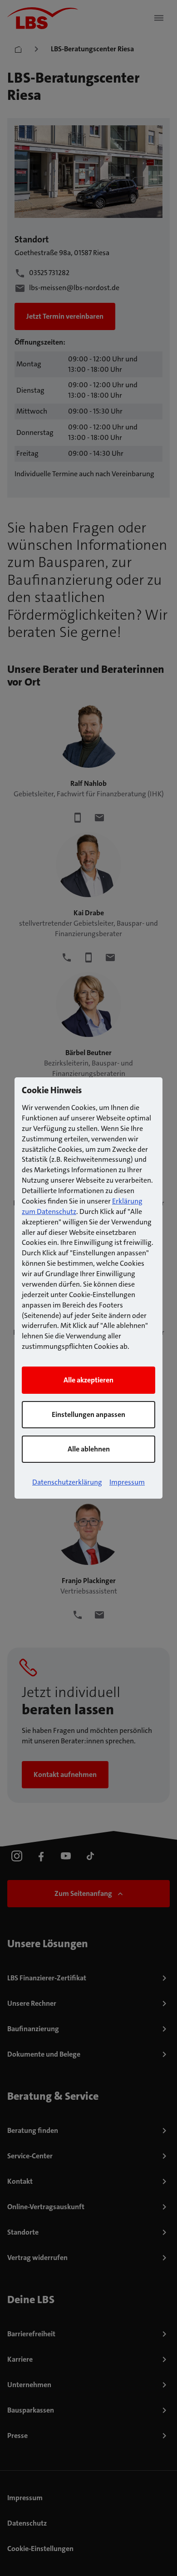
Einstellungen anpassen (88, 1414)
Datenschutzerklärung (67, 1482)
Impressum (127, 1482)
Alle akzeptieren (88, 1380)
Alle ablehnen (89, 1449)
